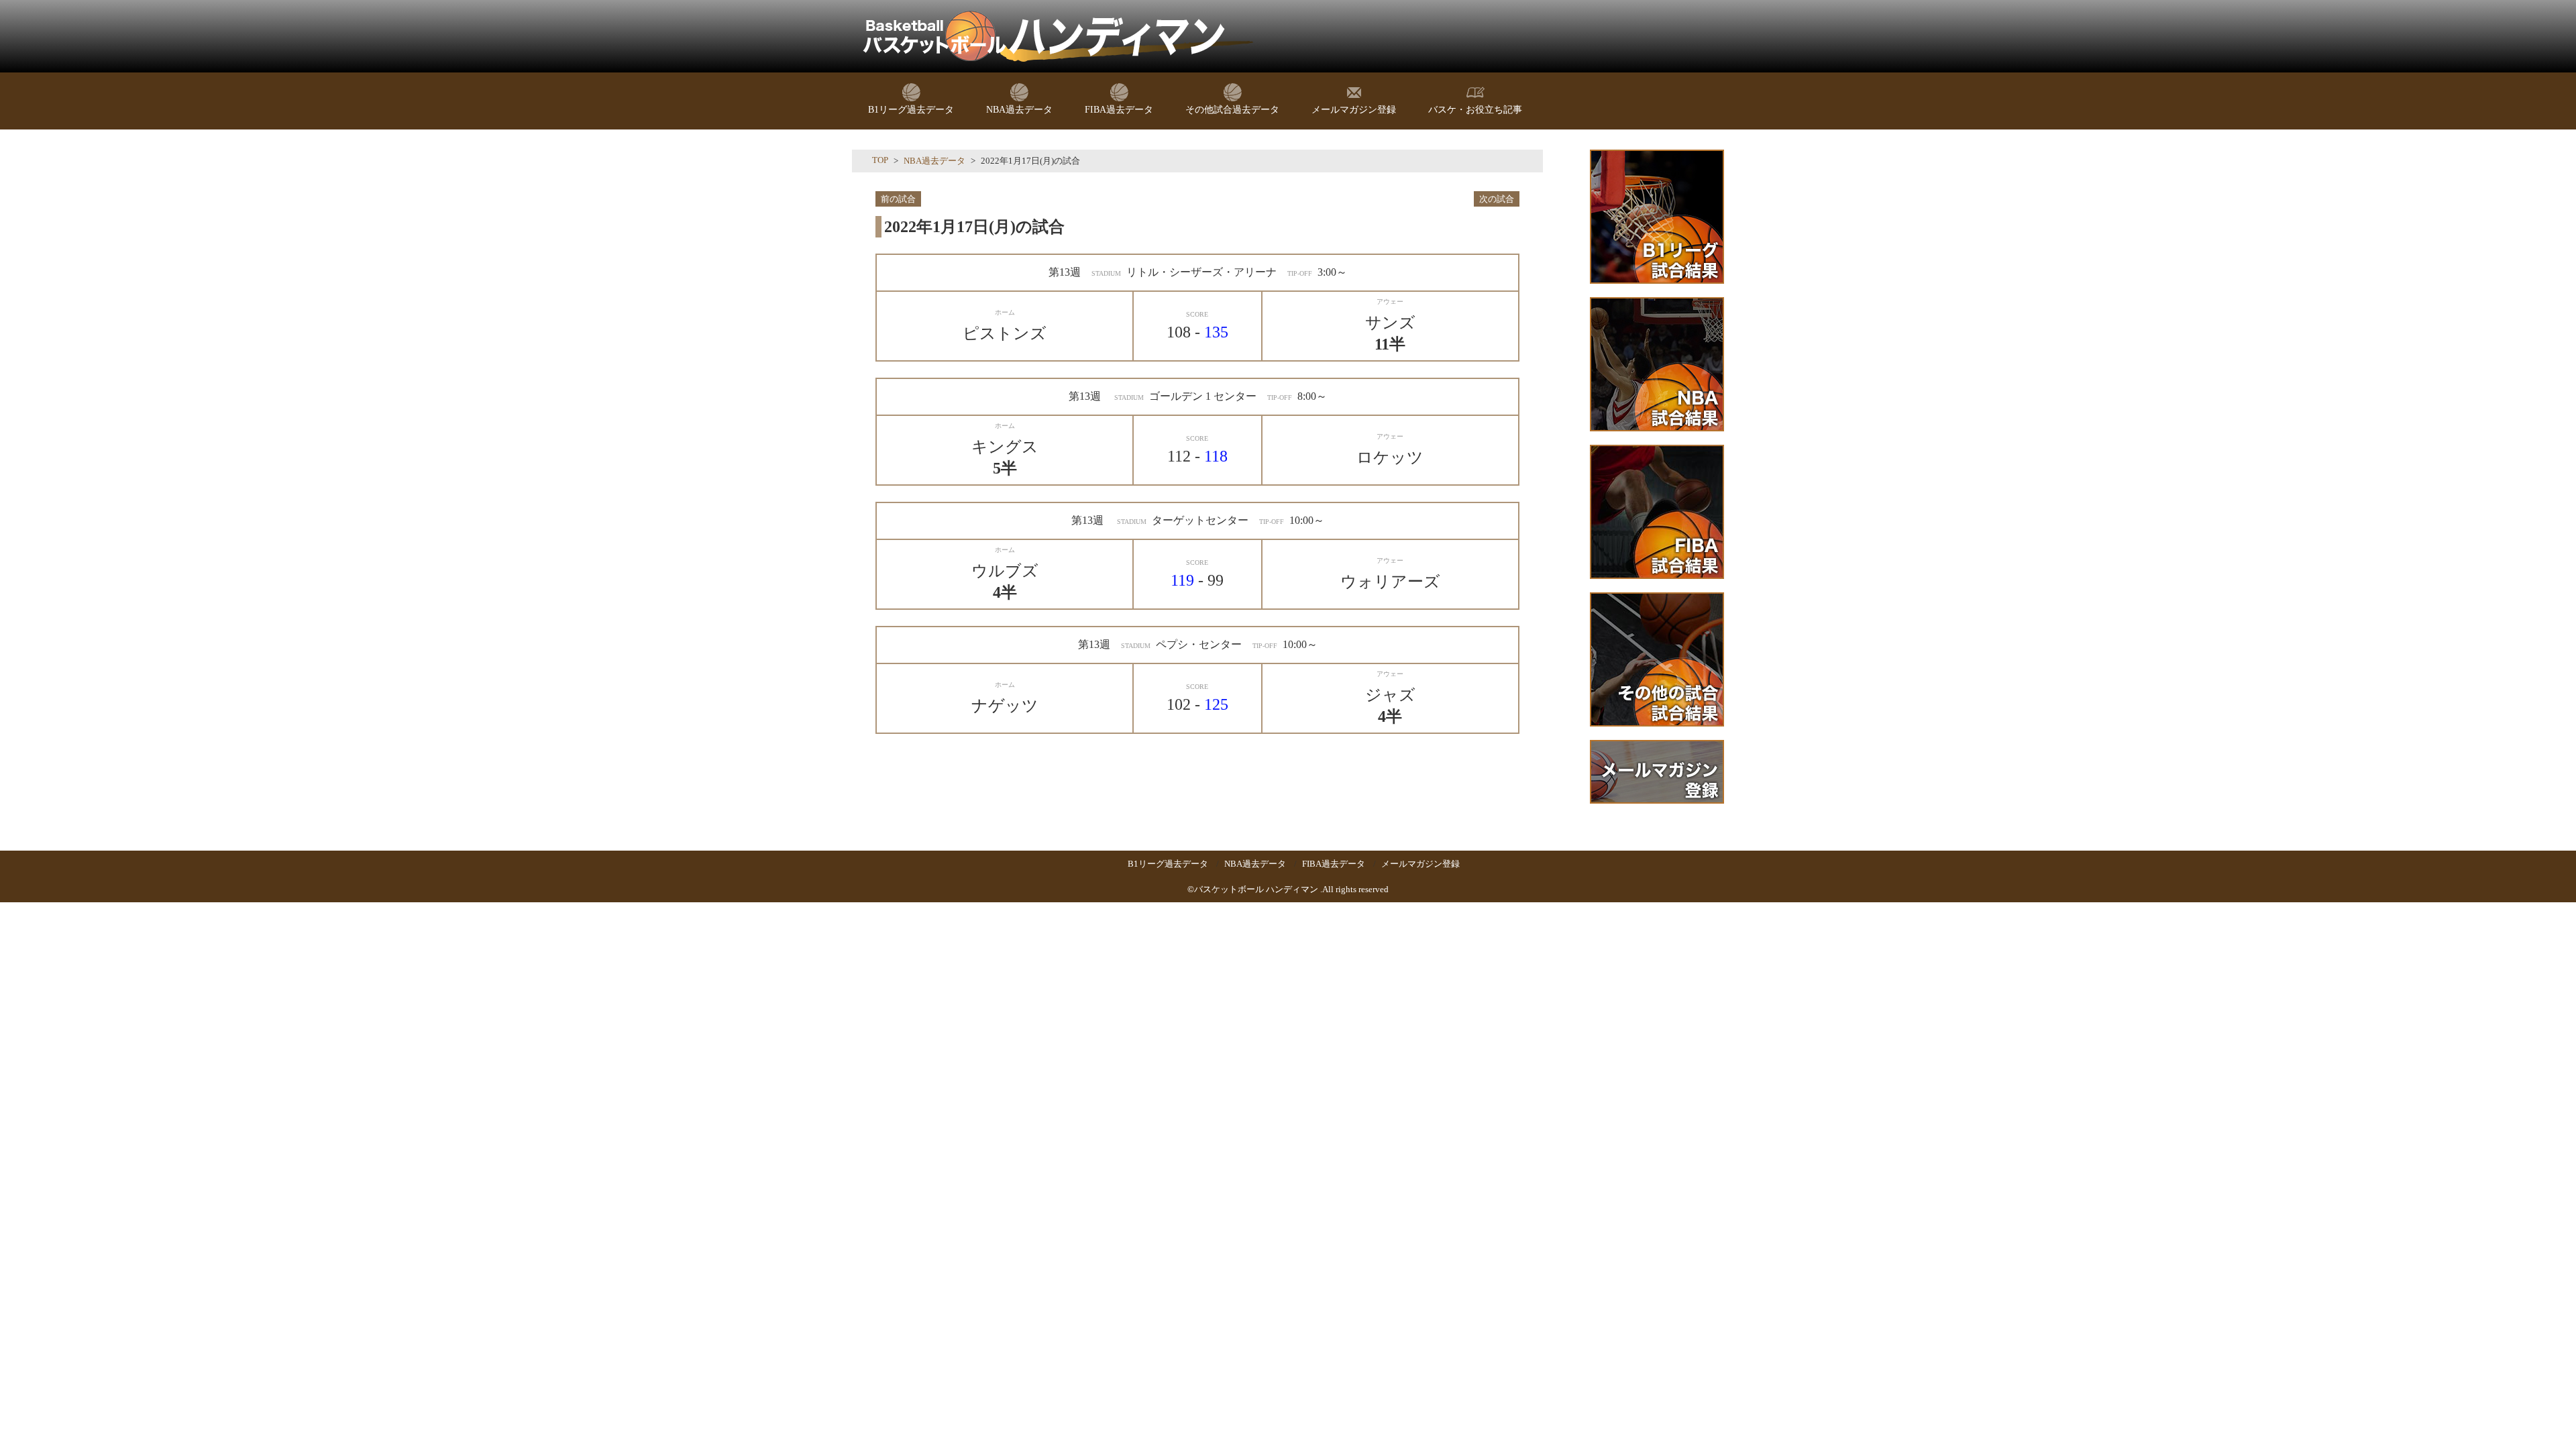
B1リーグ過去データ (1168, 864)
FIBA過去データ (1334, 864)
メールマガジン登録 (1420, 864)
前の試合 (898, 199)
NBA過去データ (934, 161)
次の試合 (1497, 199)
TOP (880, 160)
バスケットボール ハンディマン (1256, 889)
